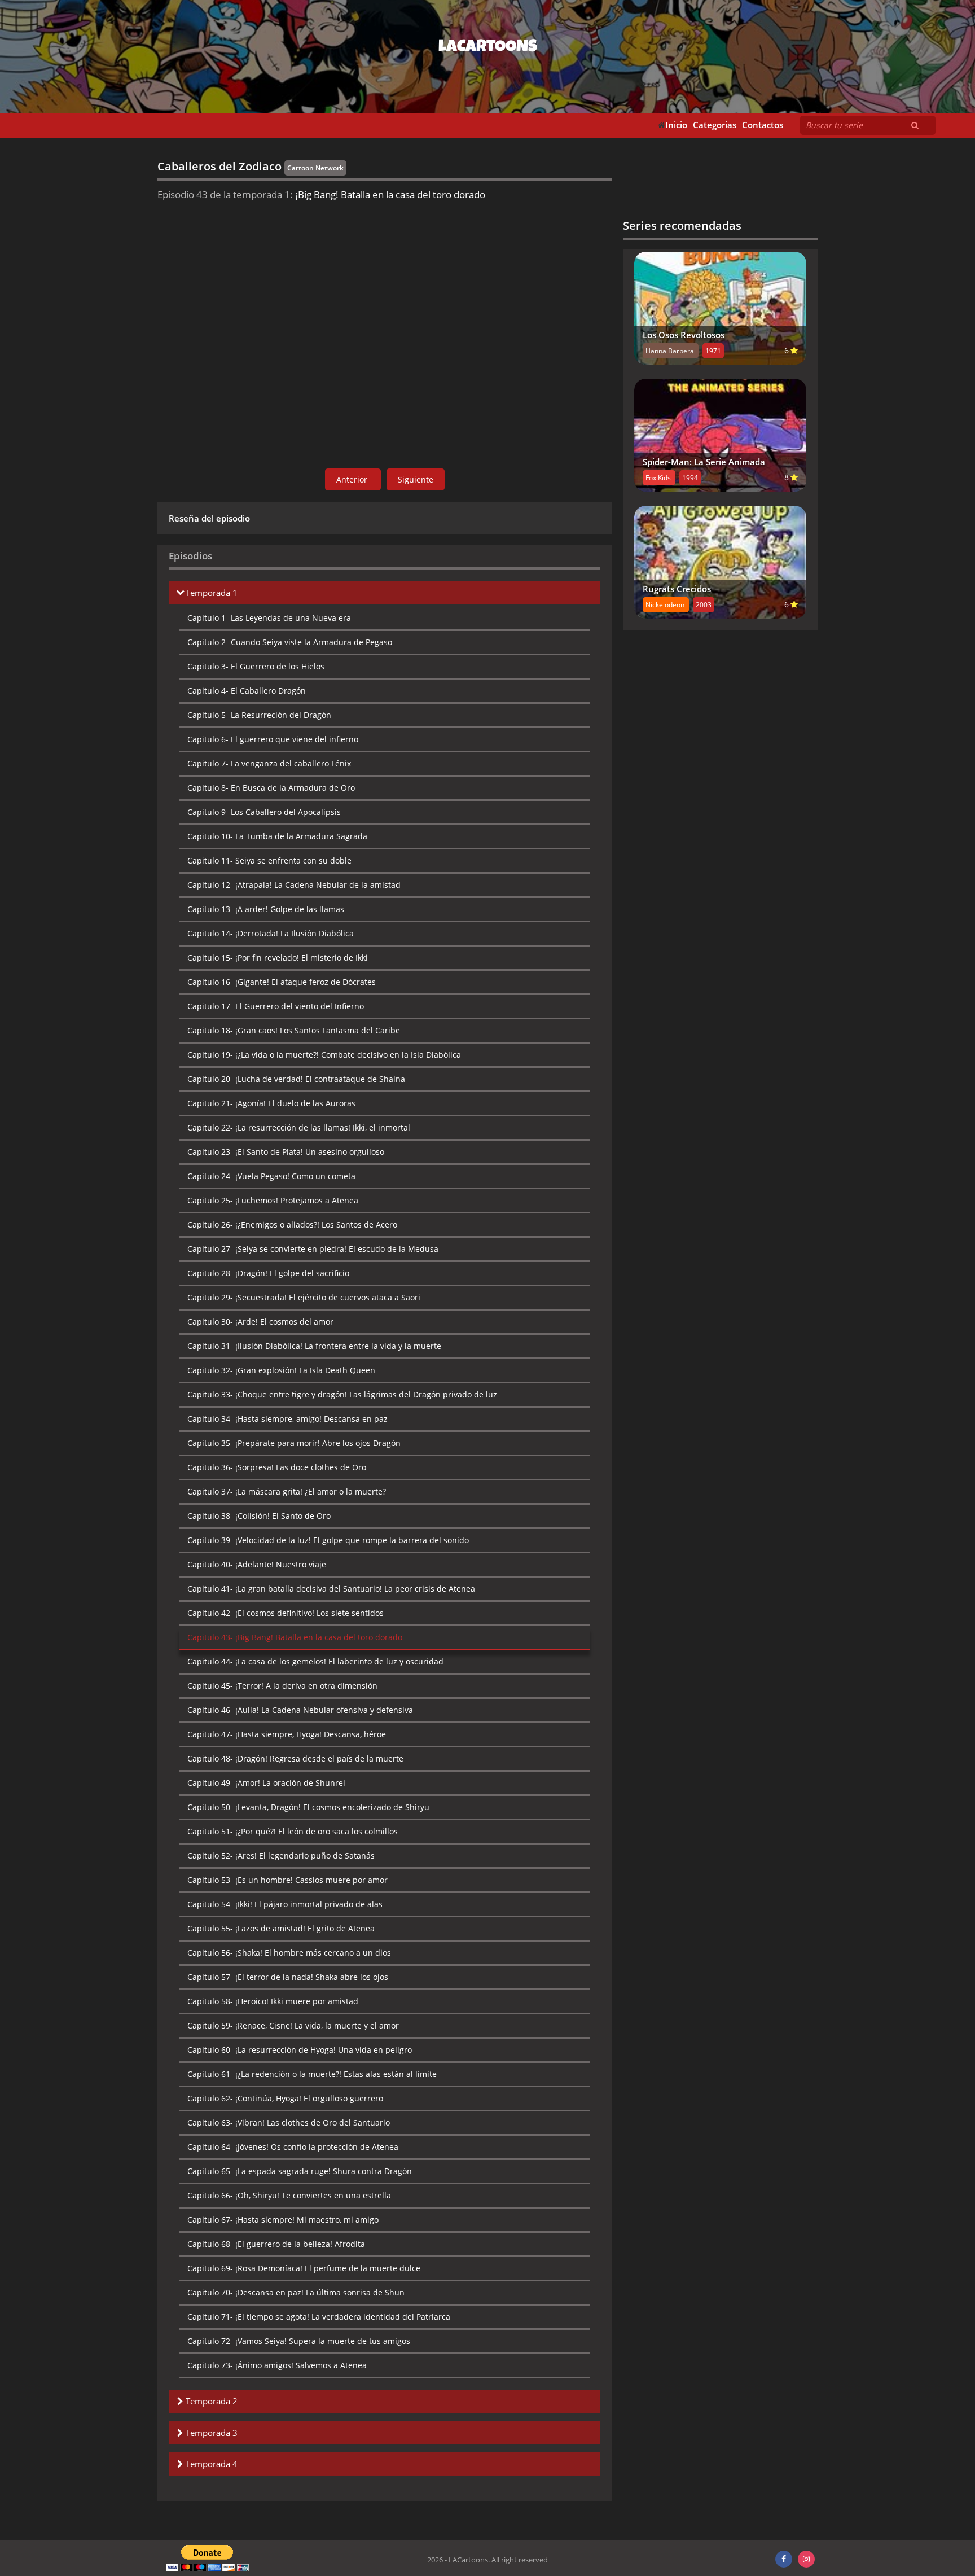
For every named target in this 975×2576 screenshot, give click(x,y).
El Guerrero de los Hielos (256, 666)
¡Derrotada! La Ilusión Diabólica (271, 933)
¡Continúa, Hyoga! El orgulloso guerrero (285, 2098)
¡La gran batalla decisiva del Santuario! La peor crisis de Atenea (331, 1589)
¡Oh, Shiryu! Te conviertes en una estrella (289, 2195)
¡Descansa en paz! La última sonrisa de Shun (296, 2292)
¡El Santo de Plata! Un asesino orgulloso (286, 1152)
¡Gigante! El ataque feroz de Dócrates (282, 982)
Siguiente (416, 479)
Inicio (676, 125)
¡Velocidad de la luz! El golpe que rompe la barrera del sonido (328, 1540)
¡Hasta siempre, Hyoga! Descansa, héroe (287, 1734)
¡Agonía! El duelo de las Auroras (271, 1103)
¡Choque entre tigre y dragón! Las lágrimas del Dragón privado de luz (342, 1394)
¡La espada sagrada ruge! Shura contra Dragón (300, 2171)
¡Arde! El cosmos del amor (260, 1322)
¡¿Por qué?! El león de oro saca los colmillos (293, 1831)
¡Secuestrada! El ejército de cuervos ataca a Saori (304, 1297)
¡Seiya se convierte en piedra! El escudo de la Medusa (313, 1249)
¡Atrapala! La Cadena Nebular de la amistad (294, 885)
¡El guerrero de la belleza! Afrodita (276, 2244)
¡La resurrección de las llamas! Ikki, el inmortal (299, 1127)
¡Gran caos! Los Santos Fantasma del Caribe (294, 1030)
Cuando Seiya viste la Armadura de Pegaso (290, 642)
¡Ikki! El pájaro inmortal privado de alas (285, 1904)
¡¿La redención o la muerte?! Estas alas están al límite (312, 2074)
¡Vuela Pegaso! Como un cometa (271, 1176)
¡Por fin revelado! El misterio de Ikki (278, 958)
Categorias (715, 125)
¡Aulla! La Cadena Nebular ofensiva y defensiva (300, 1710)
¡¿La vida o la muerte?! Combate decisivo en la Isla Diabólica (324, 1055)
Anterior (353, 479)
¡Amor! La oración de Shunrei (266, 1783)
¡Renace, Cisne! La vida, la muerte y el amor (293, 2025)
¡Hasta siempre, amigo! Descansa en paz (287, 1419)
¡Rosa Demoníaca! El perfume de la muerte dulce (304, 2268)
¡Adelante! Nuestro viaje (257, 1564)
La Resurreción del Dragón (259, 715)
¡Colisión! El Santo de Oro (259, 1516)
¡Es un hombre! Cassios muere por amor (287, 1880)
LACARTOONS (488, 48)
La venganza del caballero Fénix (269, 763)
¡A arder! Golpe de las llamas (266, 909)
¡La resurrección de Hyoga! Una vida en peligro (300, 2050)
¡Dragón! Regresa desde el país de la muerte (295, 1758)
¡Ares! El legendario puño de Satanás (281, 1856)
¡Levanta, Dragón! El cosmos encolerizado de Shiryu (308, 1807)
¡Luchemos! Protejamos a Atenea (273, 1200)
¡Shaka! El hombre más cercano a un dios (289, 1953)
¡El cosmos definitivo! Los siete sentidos (286, 1613)
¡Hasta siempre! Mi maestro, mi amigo (283, 2220)
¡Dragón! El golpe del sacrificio (268, 1273)
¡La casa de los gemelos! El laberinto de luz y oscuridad (315, 1661)
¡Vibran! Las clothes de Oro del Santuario (289, 2122)
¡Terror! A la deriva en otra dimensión (282, 1686)
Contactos (763, 125)
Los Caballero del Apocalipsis (264, 812)
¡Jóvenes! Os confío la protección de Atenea (293, 2147)
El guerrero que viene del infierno (273, 739)
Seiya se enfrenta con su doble (269, 860)
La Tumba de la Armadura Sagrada (277, 836)
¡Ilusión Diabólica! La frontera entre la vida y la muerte (314, 1346)
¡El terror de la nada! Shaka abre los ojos (288, 1977)
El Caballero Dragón (247, 691)
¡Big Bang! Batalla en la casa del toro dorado (295, 1637)
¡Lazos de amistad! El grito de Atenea (281, 1928)
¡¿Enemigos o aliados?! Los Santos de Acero (292, 1225)
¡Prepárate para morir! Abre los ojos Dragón (294, 1443)
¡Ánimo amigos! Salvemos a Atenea (277, 2365)
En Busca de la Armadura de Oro (271, 788)
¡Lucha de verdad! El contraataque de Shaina (296, 1079)
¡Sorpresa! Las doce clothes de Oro (277, 1467)
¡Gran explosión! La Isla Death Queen (281, 1370)
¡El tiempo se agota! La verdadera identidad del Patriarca (319, 2317)
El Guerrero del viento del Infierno (276, 1006)
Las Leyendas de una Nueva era (269, 618)
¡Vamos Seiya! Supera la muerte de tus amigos (299, 2341)
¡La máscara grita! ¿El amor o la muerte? (287, 1491)
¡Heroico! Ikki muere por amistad (273, 2001)
